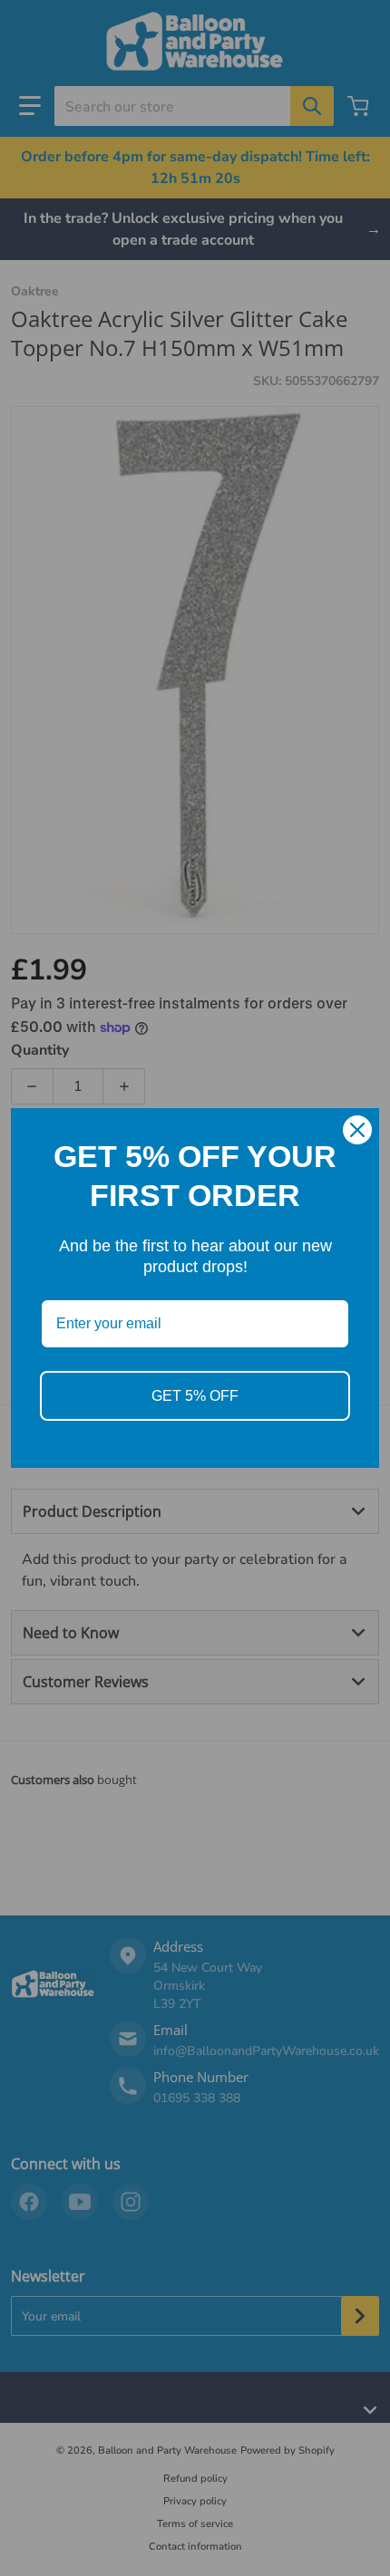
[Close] (357, 1130)
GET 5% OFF (195, 1396)
